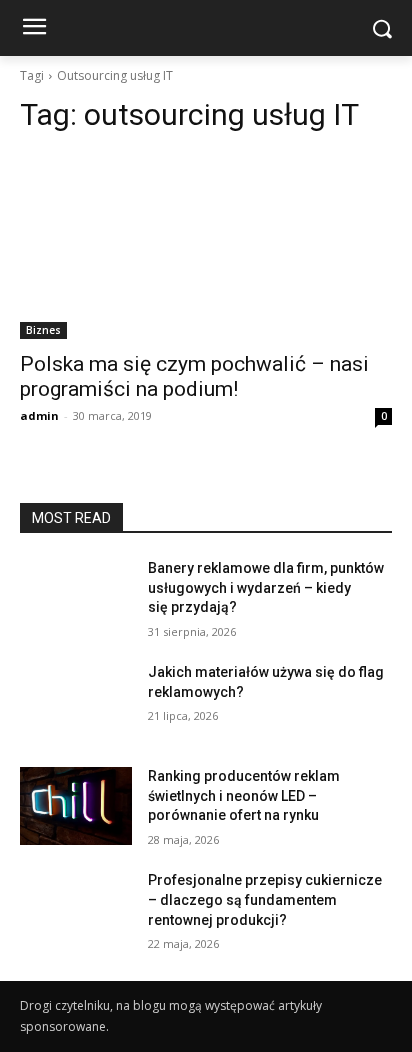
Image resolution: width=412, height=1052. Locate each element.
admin (39, 415)
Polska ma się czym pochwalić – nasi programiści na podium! (194, 376)
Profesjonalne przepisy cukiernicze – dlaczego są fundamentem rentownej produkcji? (265, 899)
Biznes (43, 330)
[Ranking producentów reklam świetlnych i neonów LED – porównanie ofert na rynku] (76, 806)
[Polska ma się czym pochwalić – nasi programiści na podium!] (206, 246)
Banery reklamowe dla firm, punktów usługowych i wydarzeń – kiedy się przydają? (266, 587)
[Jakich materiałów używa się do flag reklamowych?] (76, 702)
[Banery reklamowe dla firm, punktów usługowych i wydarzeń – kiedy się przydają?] (76, 598)
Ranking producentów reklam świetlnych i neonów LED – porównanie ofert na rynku (244, 795)
